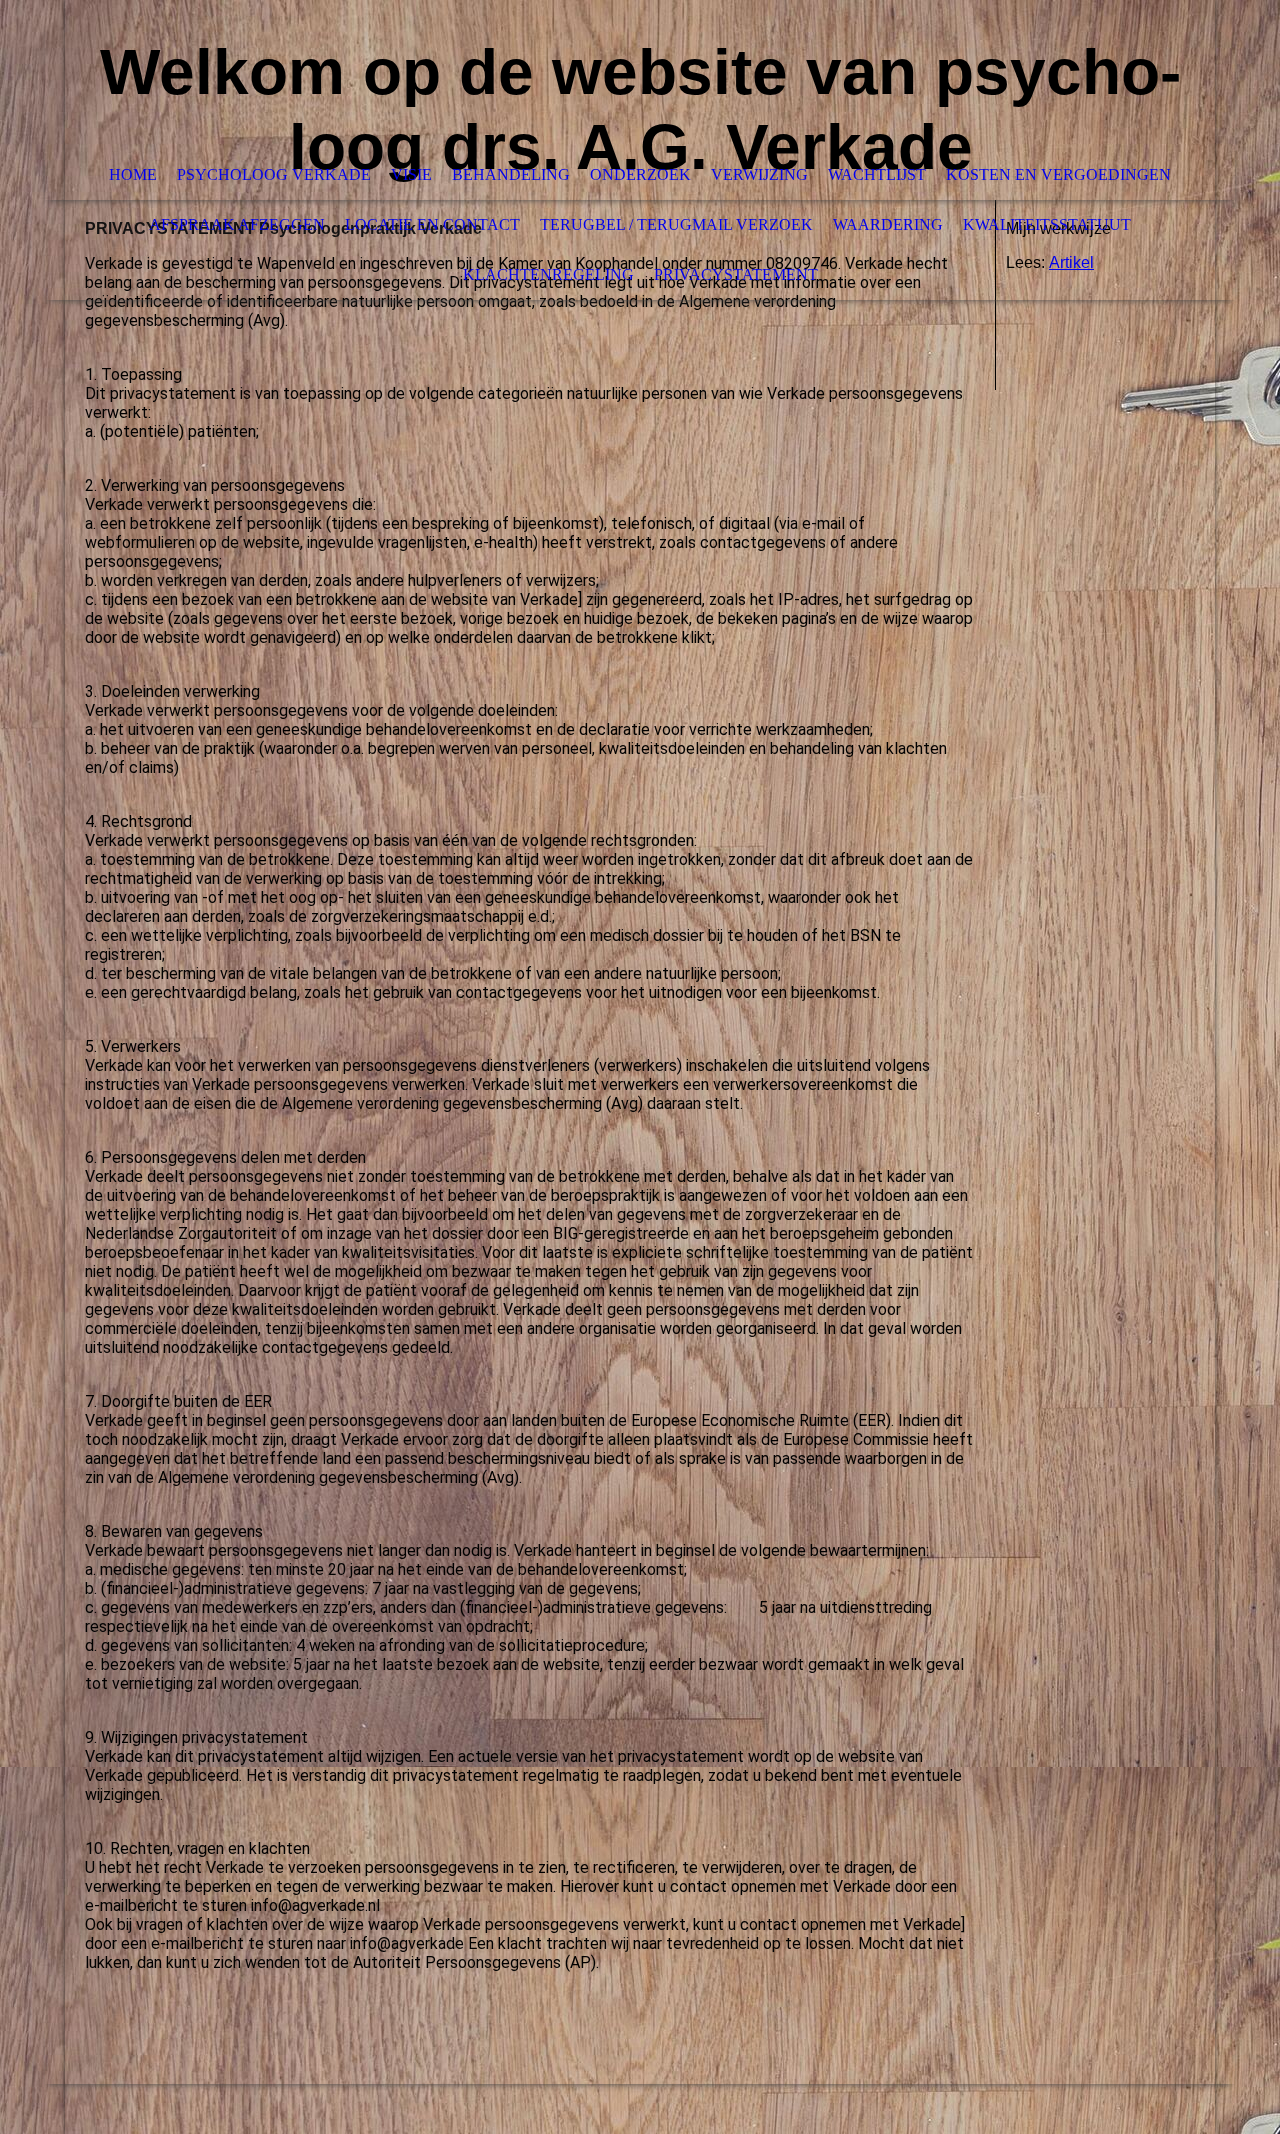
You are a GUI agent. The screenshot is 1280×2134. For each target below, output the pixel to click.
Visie (411, 174)
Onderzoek (640, 174)
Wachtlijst (877, 174)
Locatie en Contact (432, 224)
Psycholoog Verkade (274, 174)
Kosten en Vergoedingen (1058, 174)
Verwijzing (759, 174)
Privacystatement (736, 274)
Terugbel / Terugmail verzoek (676, 224)
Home (133, 174)
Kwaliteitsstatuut (1047, 224)
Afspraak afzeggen (237, 224)
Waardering (888, 224)
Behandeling (511, 174)
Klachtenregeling (548, 274)
